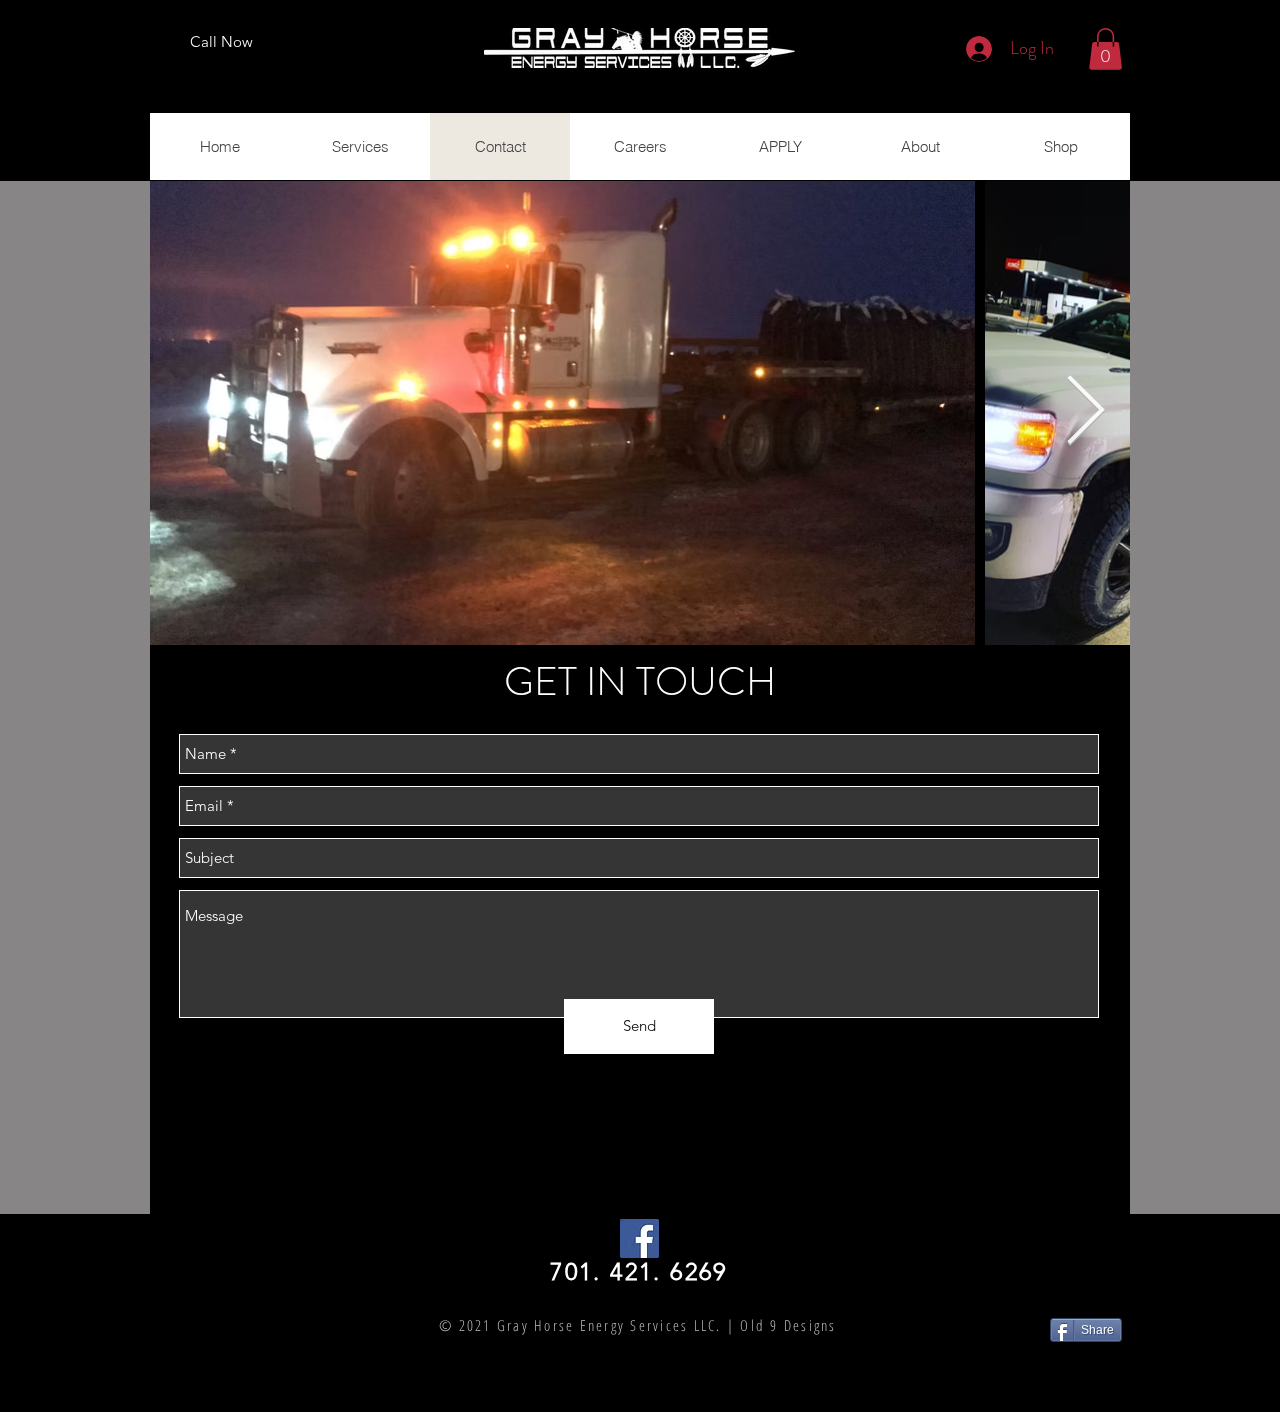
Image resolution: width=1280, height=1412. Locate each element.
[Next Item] (1085, 413)
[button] (1105, 49)
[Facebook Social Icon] (639, 1238)
